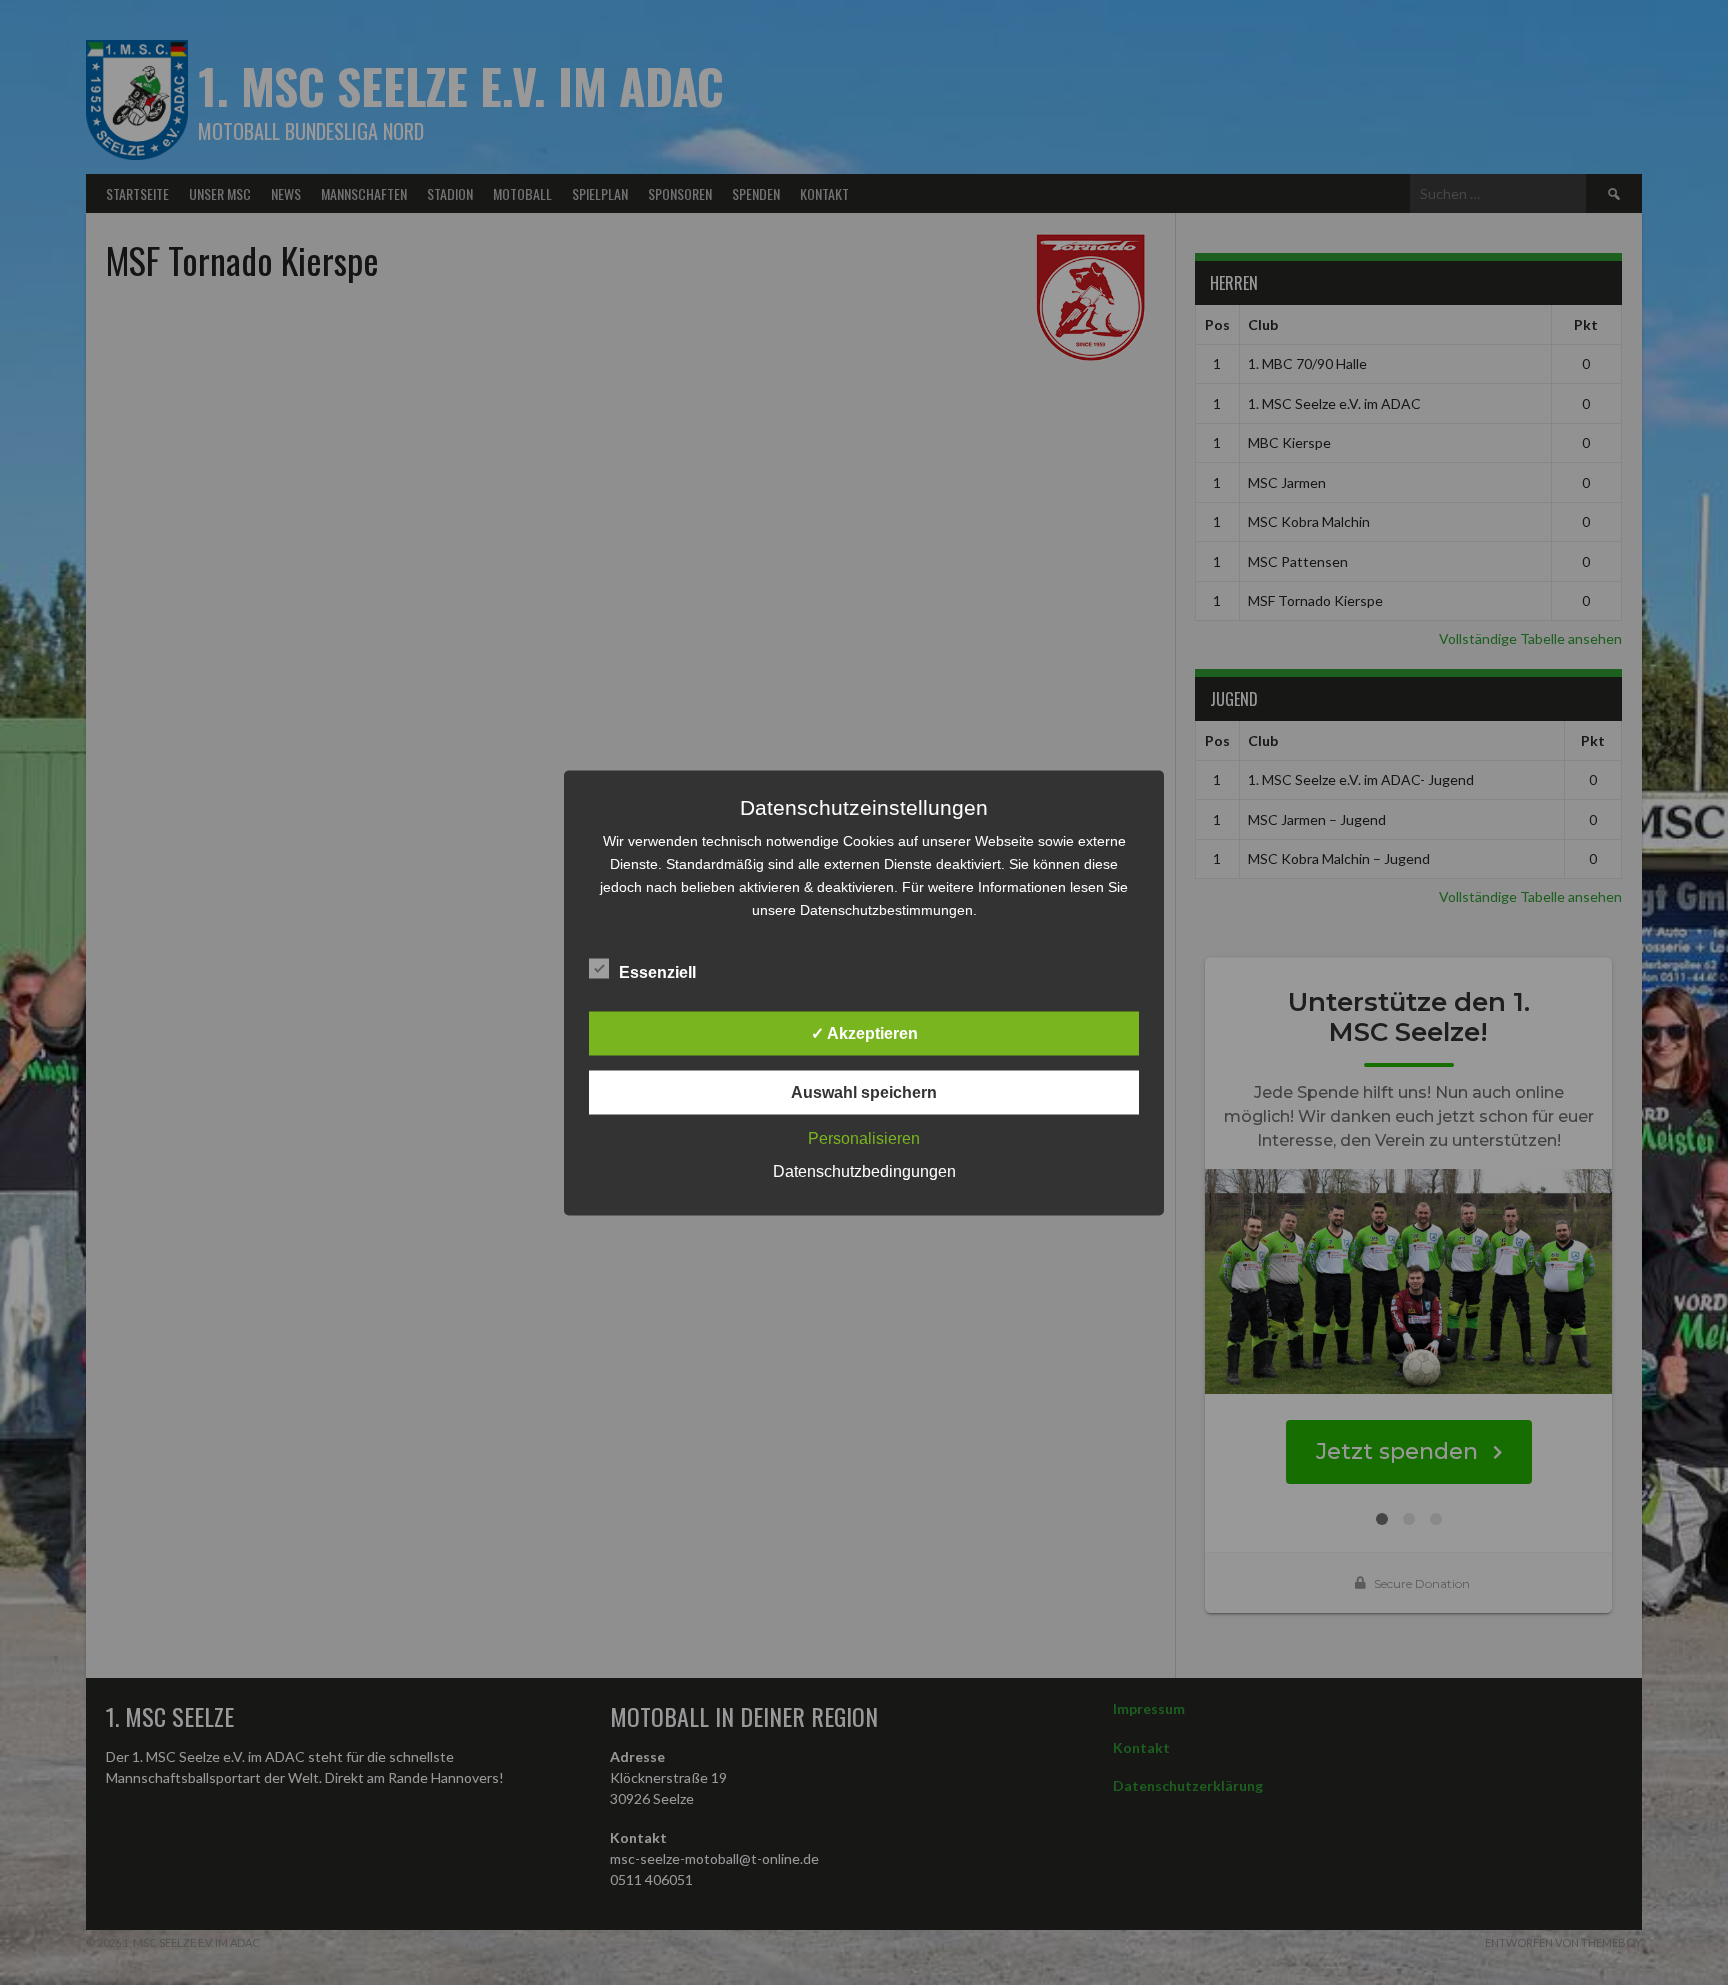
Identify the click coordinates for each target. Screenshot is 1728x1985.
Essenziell (657, 971)
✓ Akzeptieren (864, 1032)
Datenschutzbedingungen (864, 1170)
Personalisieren (864, 1137)
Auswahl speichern (864, 1091)
